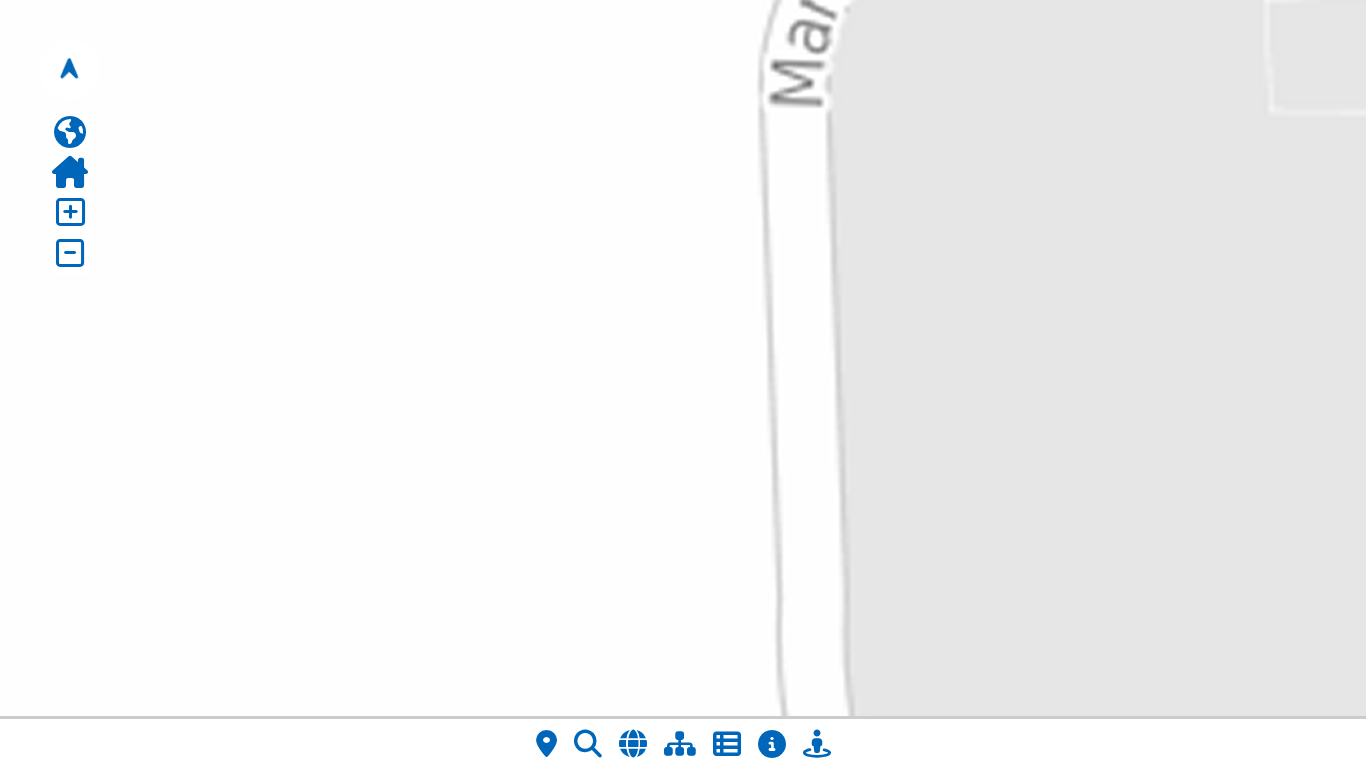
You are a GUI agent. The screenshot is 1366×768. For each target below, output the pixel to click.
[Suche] (588, 743)
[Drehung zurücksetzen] (70, 70)
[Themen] (680, 743)
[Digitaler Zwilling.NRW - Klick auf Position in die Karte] (817, 743)
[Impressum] (772, 743)
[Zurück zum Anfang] (70, 172)
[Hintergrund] (633, 743)
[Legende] (727, 743)
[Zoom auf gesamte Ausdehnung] (70, 132)
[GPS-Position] (546, 743)
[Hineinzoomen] (70, 212)
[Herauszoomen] (70, 253)
